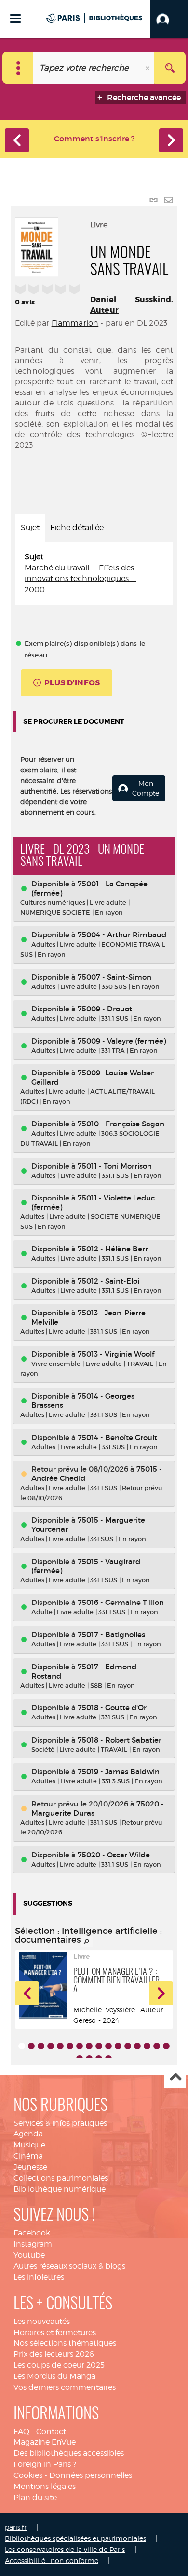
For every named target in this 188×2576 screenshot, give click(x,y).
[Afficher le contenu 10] (108, 2046)
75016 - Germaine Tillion (121, 1602)
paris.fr (16, 2527)
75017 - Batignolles (111, 1635)
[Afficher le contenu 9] (99, 2046)
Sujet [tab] (30, 527)
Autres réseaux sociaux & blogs (69, 2266)
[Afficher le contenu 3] (41, 2046)
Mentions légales (45, 2486)
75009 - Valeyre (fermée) (122, 1041)
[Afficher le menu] (15, 19)
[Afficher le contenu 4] (51, 2046)
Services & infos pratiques (60, 2123)
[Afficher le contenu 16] (166, 2046)
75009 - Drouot (105, 1009)
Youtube (29, 2255)
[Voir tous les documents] (87, 1942)
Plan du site (35, 2497)
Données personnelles (91, 2475)
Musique (29, 2145)
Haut (175, 2078)
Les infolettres (39, 2277)
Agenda (28, 2134)
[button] (169, 19)
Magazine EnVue (45, 2442)
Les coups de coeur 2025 (59, 2365)
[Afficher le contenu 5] (60, 2046)
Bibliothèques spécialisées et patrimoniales (75, 2538)
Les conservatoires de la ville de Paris (65, 2549)
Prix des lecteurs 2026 (54, 2354)
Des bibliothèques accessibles (69, 2453)
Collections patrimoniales (61, 2178)
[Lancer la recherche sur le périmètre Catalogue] (170, 68)
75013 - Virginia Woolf (116, 1354)
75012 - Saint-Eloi (108, 1281)
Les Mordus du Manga (54, 2376)
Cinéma (28, 2156)
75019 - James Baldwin (119, 1772)
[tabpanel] (94, 574)
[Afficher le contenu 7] (80, 2046)
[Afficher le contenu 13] (137, 2046)
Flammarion (75, 323)
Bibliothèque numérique (60, 2189)
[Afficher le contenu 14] (147, 2046)
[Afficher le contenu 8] (89, 2046)
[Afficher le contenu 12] (128, 2046)
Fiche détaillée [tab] (77, 527)
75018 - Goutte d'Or (112, 1708)
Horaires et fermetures (55, 2332)
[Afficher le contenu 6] (70, 2046)
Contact (51, 2431)
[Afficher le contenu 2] (31, 2046)
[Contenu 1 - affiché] (22, 2046)
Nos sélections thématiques (65, 2343)
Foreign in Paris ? (45, 2464)
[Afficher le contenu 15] (157, 2046)
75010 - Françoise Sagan (121, 1124)
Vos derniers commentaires (65, 2387)
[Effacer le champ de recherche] (148, 68)
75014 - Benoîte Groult (117, 1437)
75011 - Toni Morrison (115, 1166)
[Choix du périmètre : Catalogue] (18, 68)
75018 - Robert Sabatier (120, 1740)
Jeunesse (30, 2167)
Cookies (28, 2475)
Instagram (33, 2244)
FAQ (21, 2431)
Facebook (32, 2233)
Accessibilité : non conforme (52, 2560)
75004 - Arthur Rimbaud (122, 935)
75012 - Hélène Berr (113, 1249)
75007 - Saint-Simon (114, 977)
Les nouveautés (42, 2321)
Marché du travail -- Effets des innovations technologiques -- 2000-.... (81, 579)
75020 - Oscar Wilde (114, 1855)
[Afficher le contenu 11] (118, 2046)
